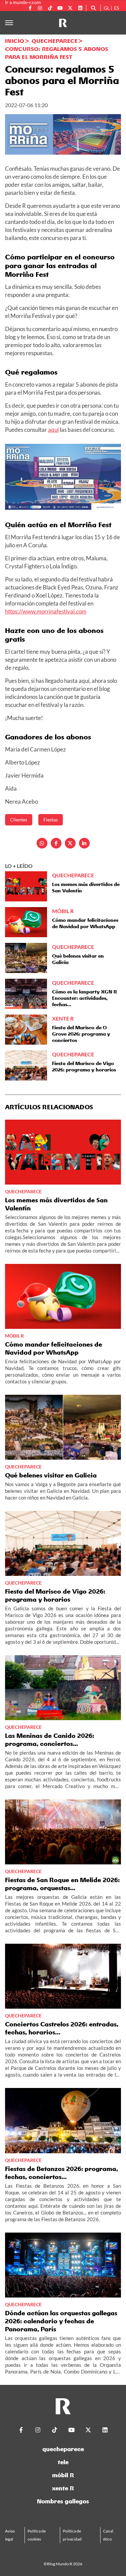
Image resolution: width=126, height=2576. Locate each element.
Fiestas (51, 820)
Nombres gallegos (63, 2501)
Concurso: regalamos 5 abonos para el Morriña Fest (57, 53)
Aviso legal (10, 2535)
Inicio (15, 41)
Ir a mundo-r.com (23, 2)
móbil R (63, 2475)
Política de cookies (37, 2535)
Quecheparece (55, 41)
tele (63, 2462)
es (116, 8)
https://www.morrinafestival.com (46, 611)
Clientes (19, 820)
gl (107, 8)
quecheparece (63, 2449)
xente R (63, 2488)
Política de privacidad (72, 2535)
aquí (53, 430)
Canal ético (108, 2535)
